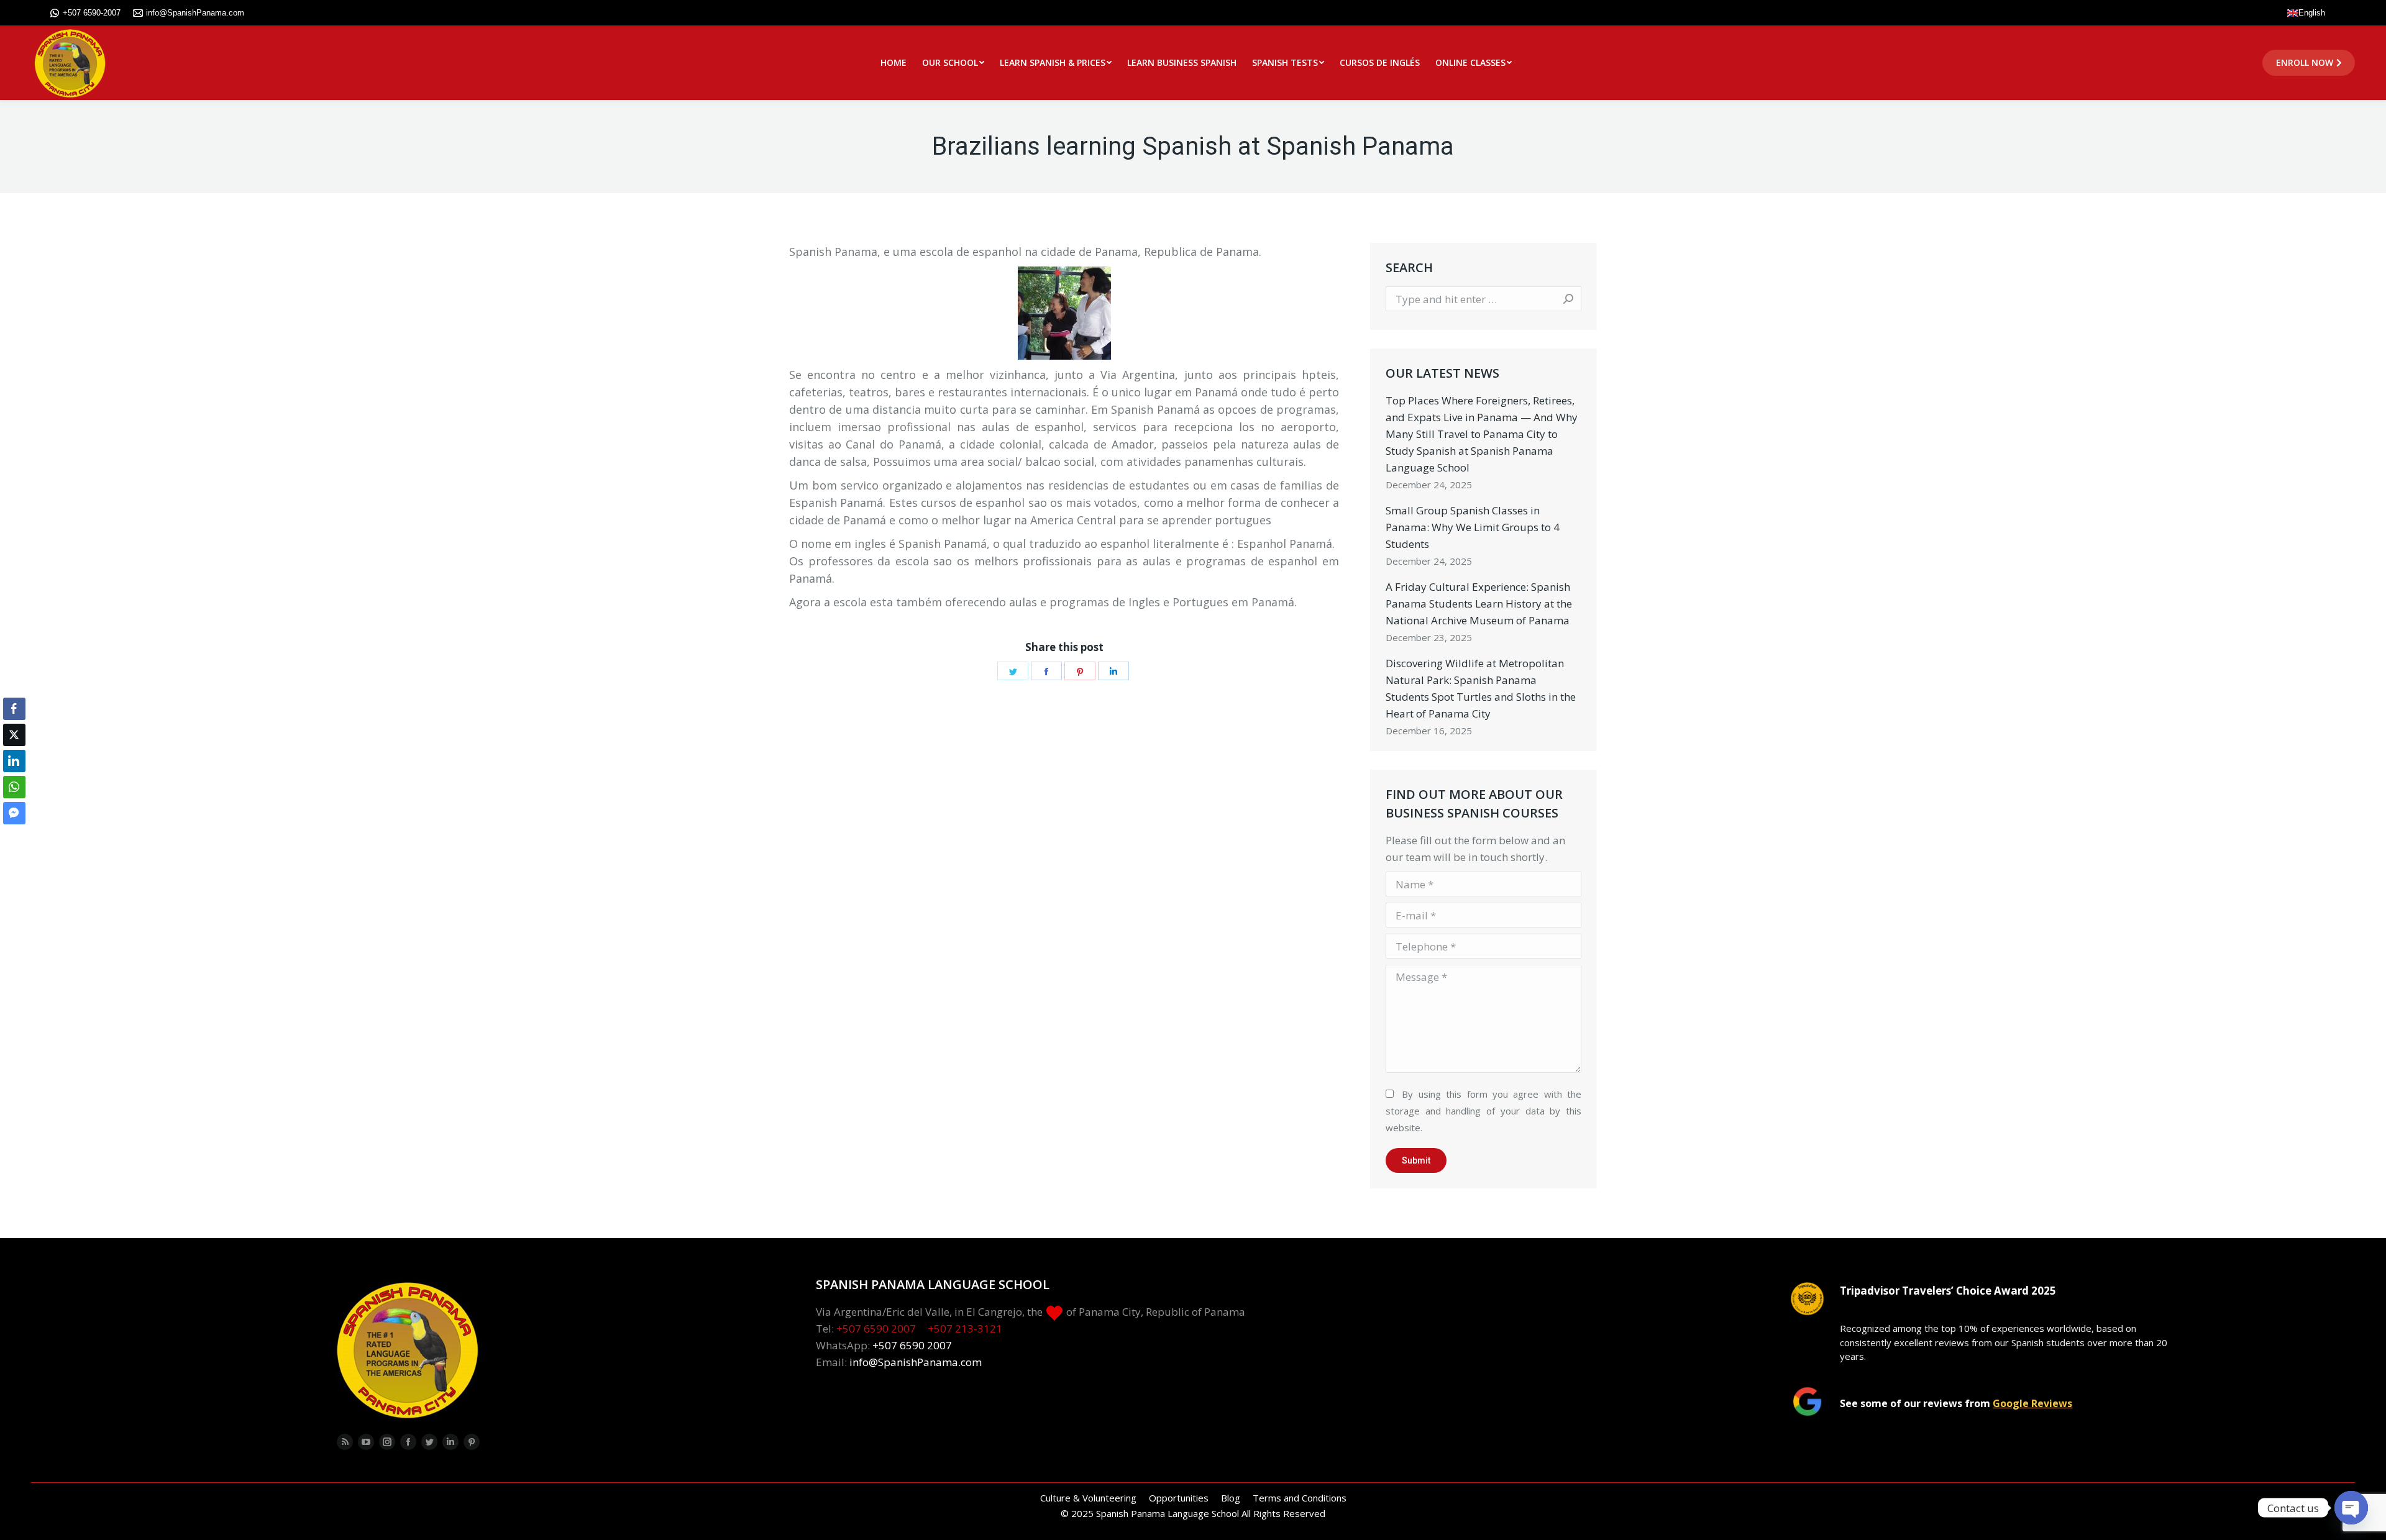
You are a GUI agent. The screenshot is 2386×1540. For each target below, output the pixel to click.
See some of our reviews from (1956, 1403)
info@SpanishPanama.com (195, 13)
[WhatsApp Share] (14, 787)
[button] (14, 837)
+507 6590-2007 (92, 13)
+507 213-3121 (965, 1328)
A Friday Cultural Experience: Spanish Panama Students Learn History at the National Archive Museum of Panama (1479, 604)
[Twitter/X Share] (14, 735)
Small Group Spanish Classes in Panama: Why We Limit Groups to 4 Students (1473, 527)
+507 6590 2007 (876, 1328)
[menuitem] (894, 63)
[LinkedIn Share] (14, 761)
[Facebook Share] (14, 709)
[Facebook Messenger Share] (14, 813)
